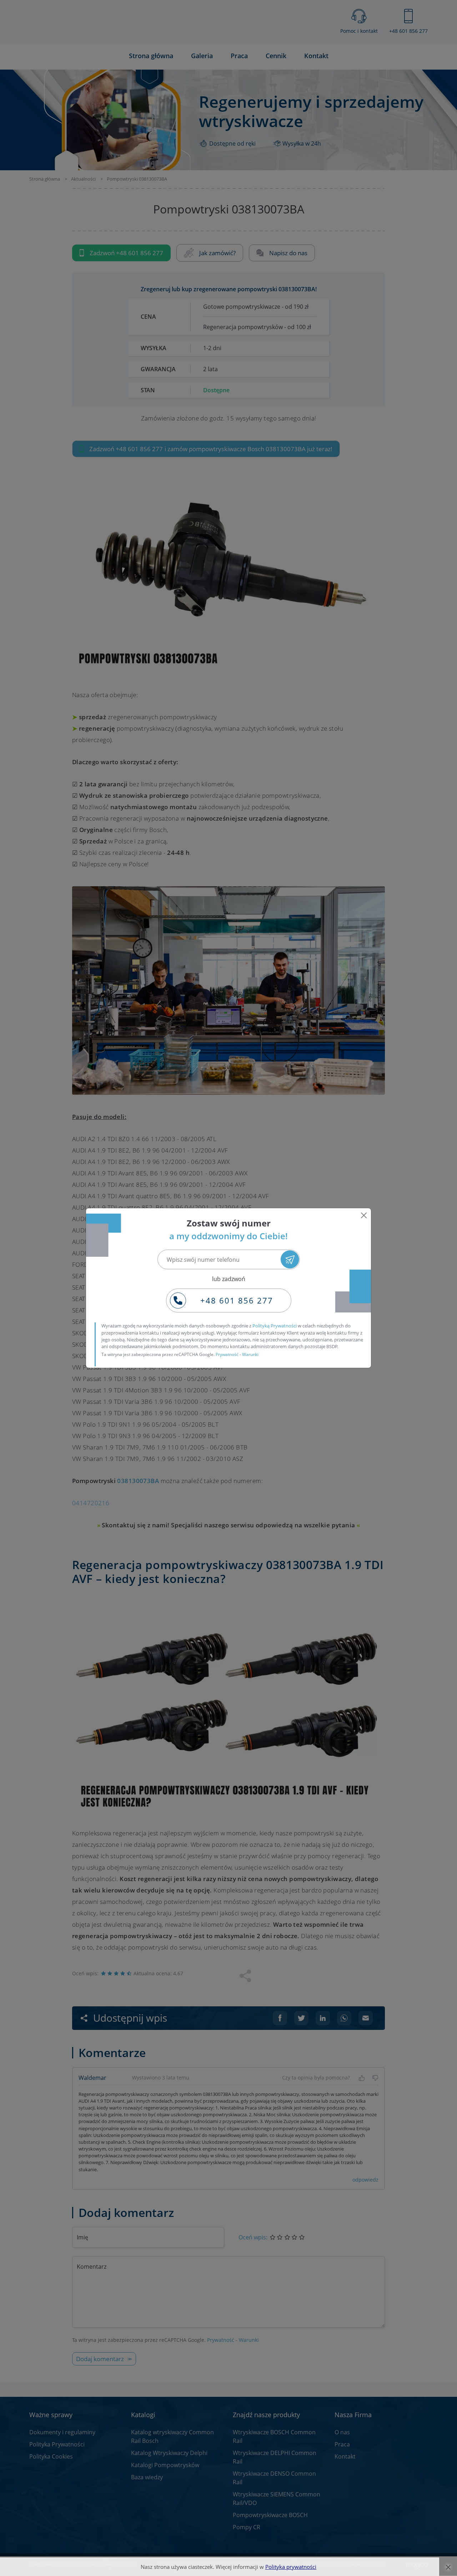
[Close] (364, 1215)
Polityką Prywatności (275, 1326)
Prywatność (227, 1354)
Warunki (250, 1354)
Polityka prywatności (291, 2567)
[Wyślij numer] (290, 1259)
